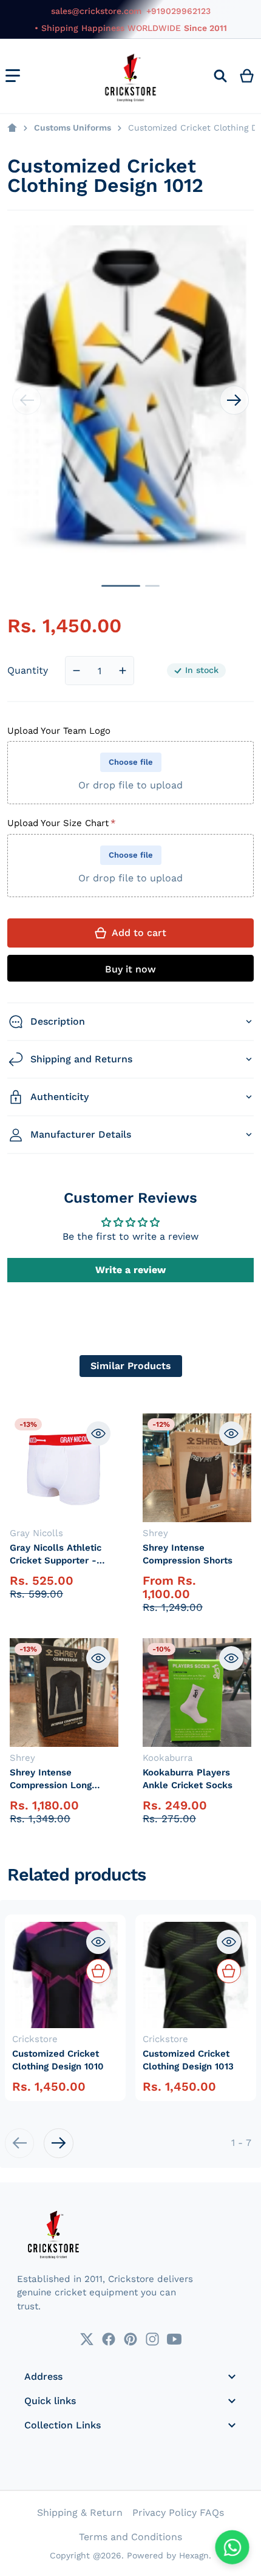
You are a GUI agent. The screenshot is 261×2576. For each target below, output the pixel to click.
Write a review (130, 1270)
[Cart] (247, 76)
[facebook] (109, 2339)
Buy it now (130, 969)
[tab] (131, 1366)
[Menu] (13, 76)
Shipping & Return (80, 2513)
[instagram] (152, 2339)
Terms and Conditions (130, 2537)
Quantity (28, 670)
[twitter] (87, 2339)
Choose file (131, 762)
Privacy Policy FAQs (178, 2513)
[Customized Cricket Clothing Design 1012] (121, 586)
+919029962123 (178, 11)
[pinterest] (130, 2339)
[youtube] (174, 2339)
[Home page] (12, 128)
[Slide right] (234, 400)
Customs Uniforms (73, 128)
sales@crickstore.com (96, 11)
